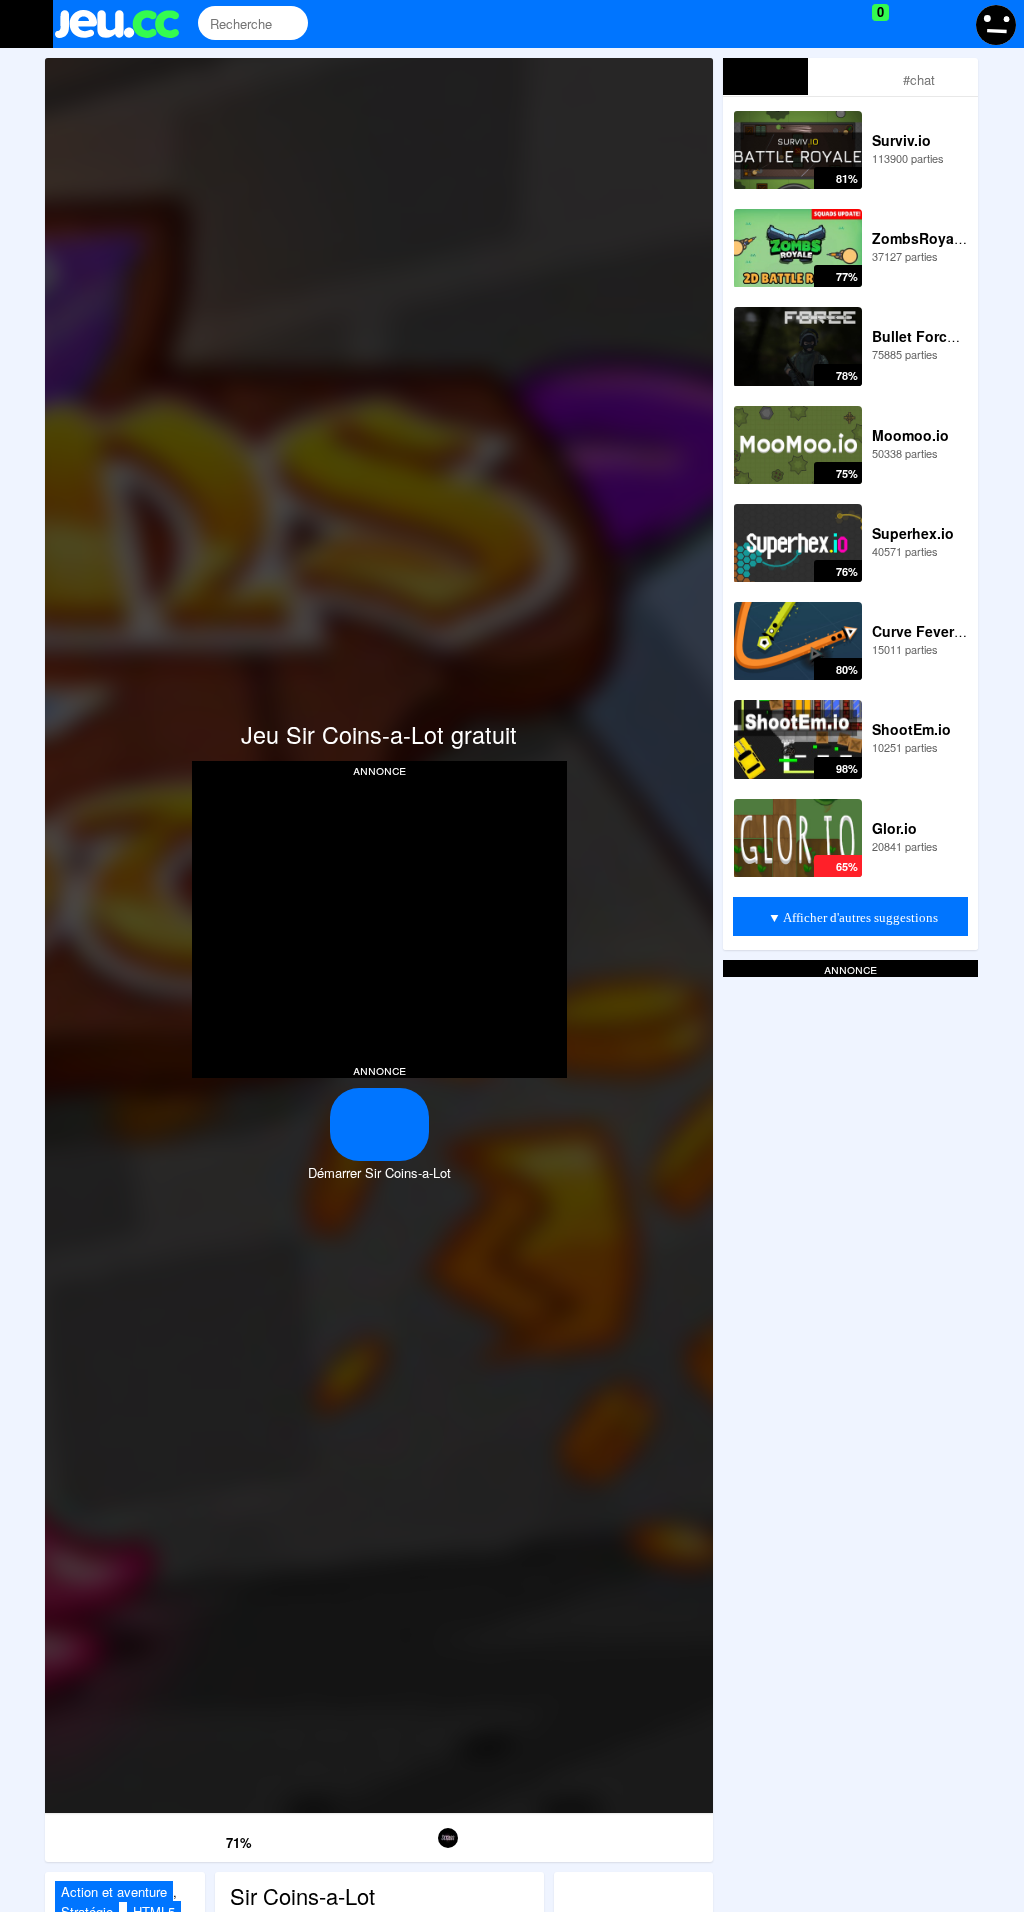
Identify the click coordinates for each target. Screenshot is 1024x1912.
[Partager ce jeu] (545, 1834)
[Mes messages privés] (909, 24)
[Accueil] (125, 24)
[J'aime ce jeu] (209, 1837)
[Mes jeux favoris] (830, 24)
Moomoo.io (910, 435)
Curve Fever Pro (926, 631)
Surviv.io (901, 140)
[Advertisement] (379, 918)
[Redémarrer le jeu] (100, 1834)
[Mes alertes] (947, 24)
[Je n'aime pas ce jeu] (180, 1838)
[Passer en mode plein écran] (656, 1834)
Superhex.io (913, 533)
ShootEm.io (911, 729)
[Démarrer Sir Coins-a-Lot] (379, 1124)
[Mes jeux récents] (789, 24)
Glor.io (894, 828)
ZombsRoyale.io (927, 238)
